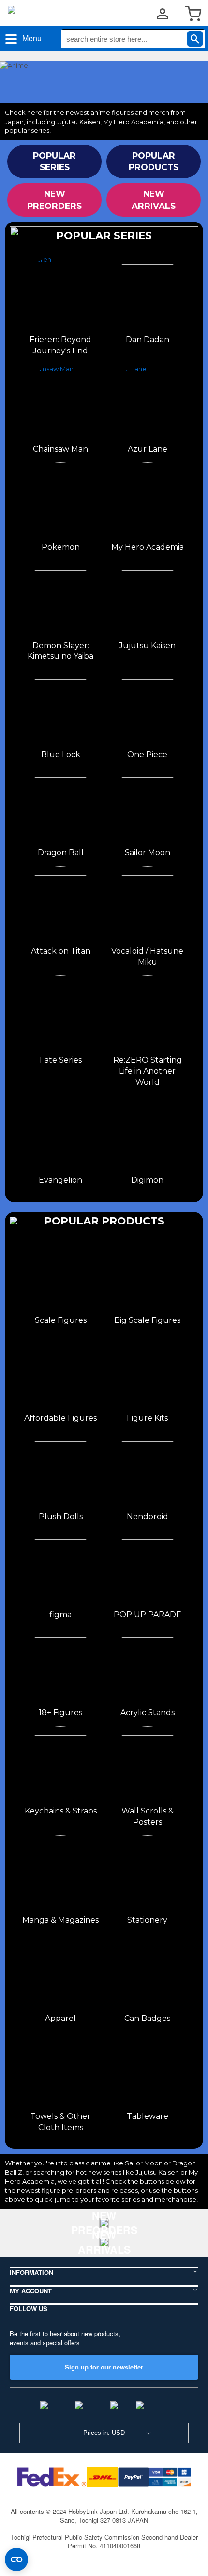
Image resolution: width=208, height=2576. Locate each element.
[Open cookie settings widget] (16, 2560)
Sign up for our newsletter (104, 2367)
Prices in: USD (104, 2433)
